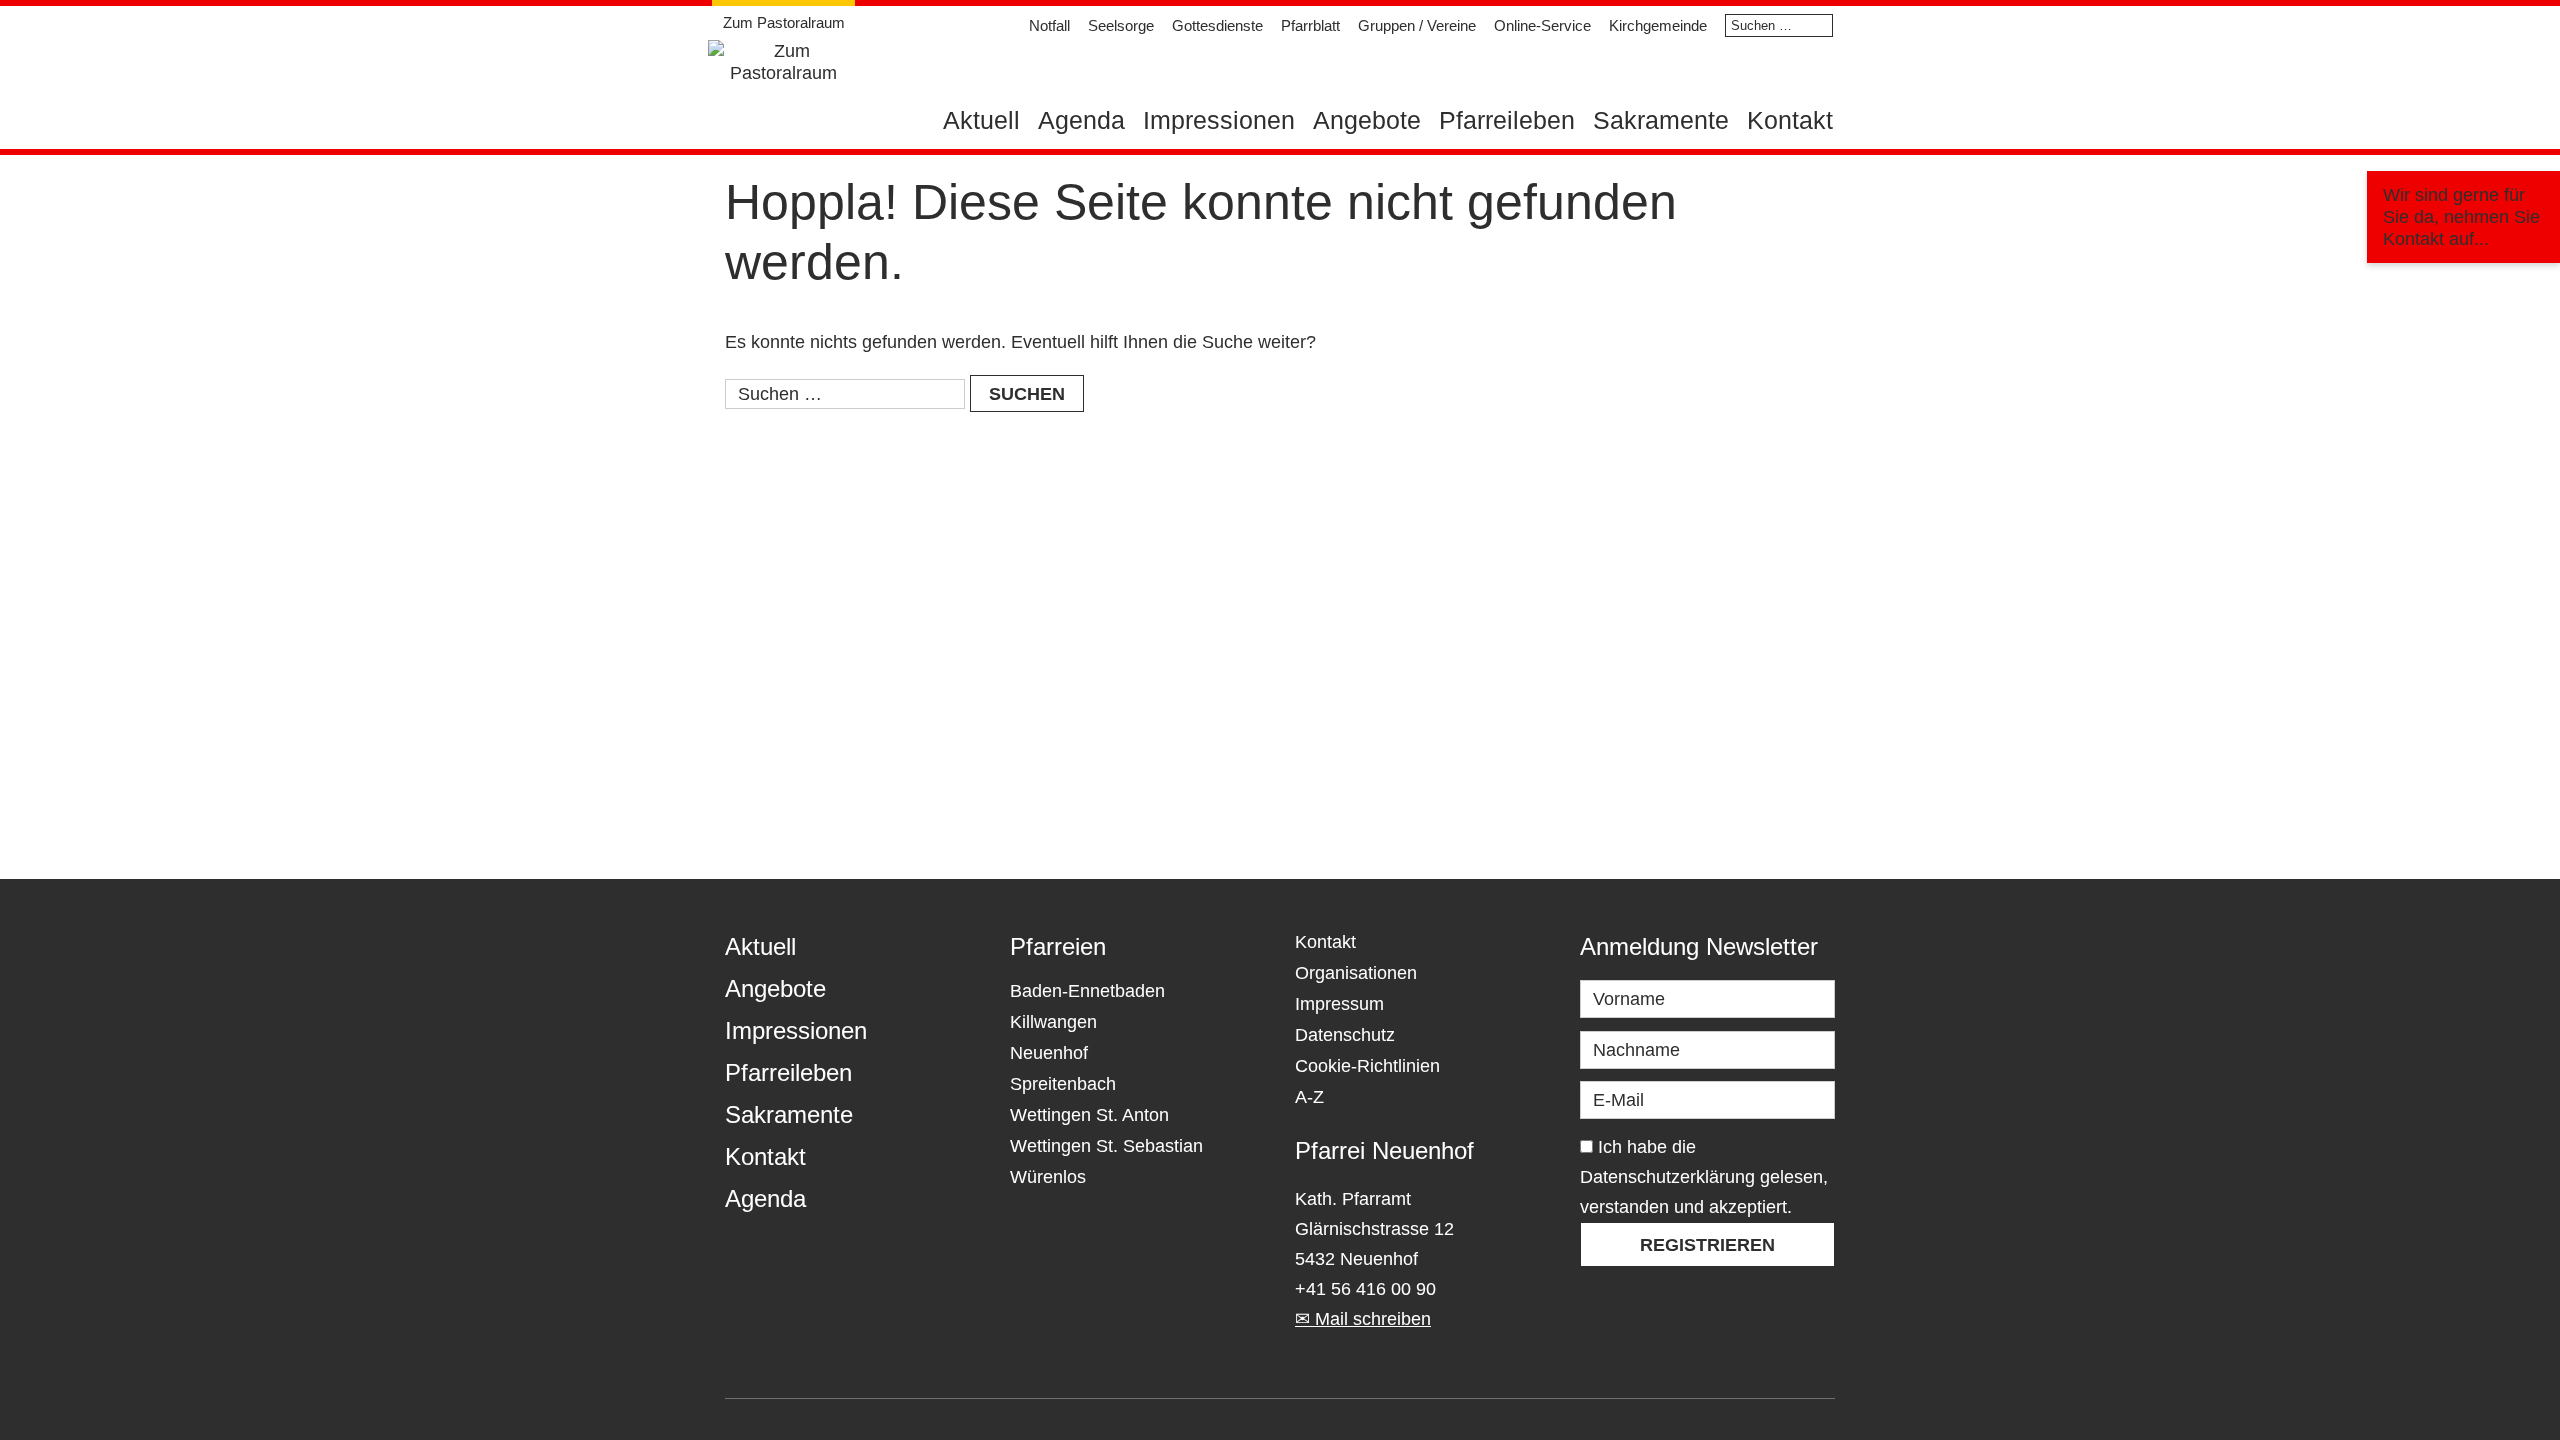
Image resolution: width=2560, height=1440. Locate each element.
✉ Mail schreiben (1363, 1319)
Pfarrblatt (1310, 25)
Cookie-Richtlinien (1367, 1066)
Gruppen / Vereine (1417, 25)
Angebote (1367, 120)
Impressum (1339, 1004)
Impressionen (1219, 120)
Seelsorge (1121, 25)
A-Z (1309, 1097)
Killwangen (1053, 1022)
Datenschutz (1345, 1035)
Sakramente (1661, 120)
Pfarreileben (1507, 120)
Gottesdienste (1217, 25)
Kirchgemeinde (1658, 25)
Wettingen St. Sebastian (1106, 1146)
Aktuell (981, 120)
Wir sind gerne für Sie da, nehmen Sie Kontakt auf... (2461, 217)
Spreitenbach (1063, 1084)
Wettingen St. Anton (1089, 1115)
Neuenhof (1049, 1053)
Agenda (1081, 120)
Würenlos (1048, 1177)
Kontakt (1790, 120)
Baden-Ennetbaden (1087, 991)
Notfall (1049, 25)
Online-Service (1542, 25)
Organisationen (1356, 973)
